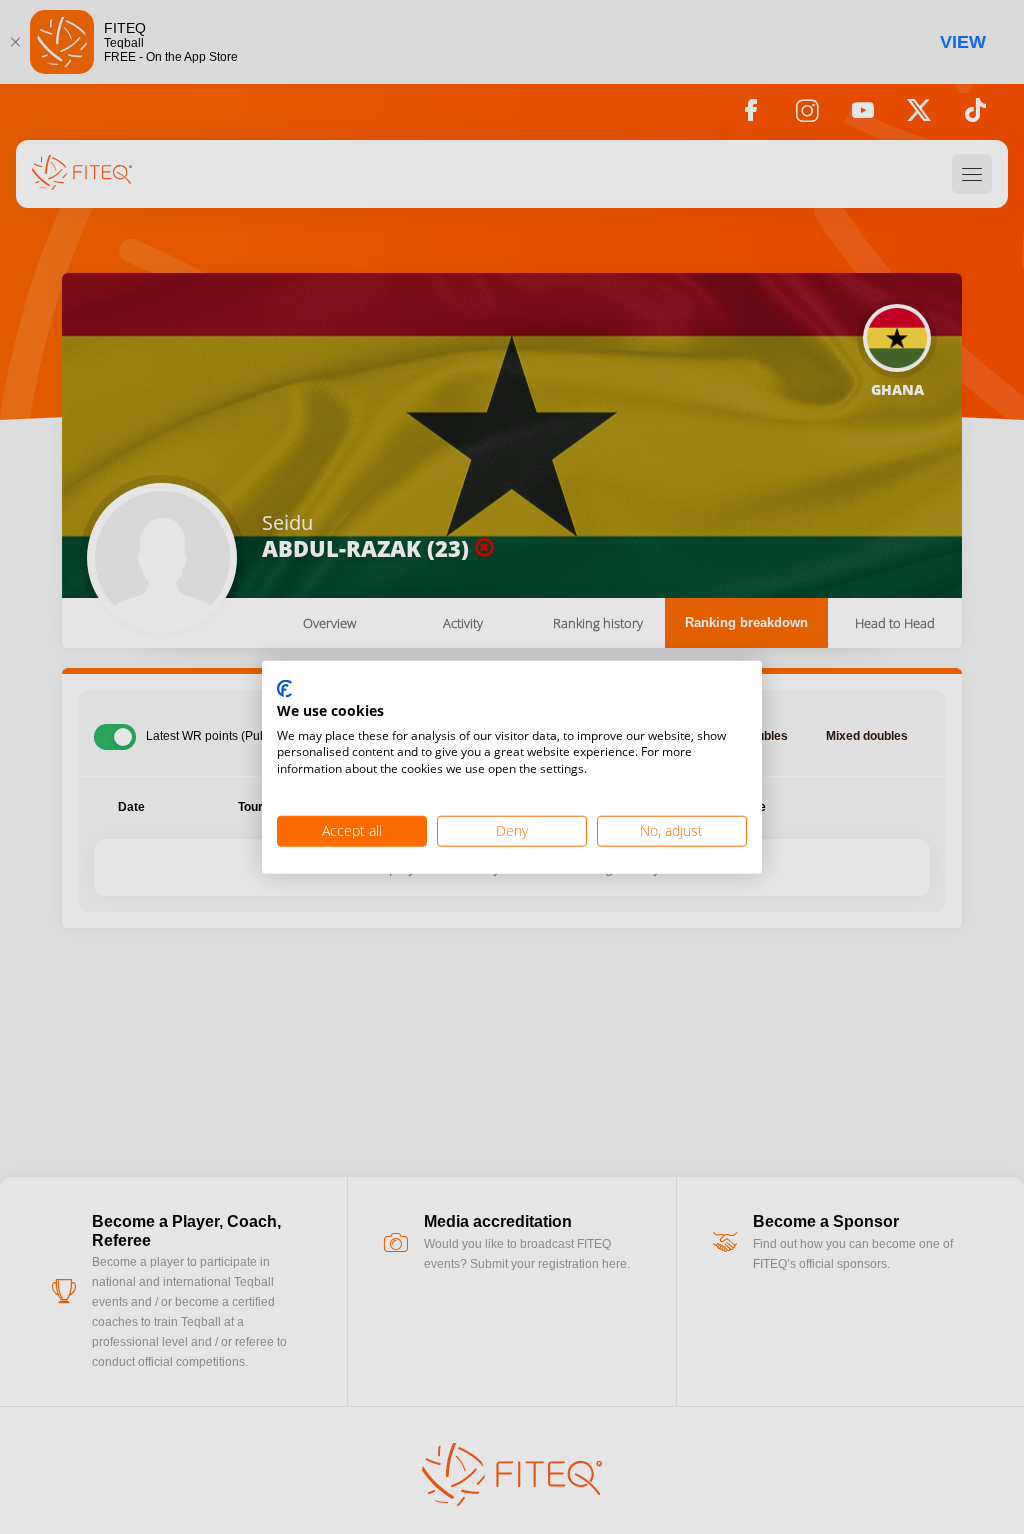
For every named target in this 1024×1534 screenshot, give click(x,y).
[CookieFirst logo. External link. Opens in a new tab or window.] (284, 690)
